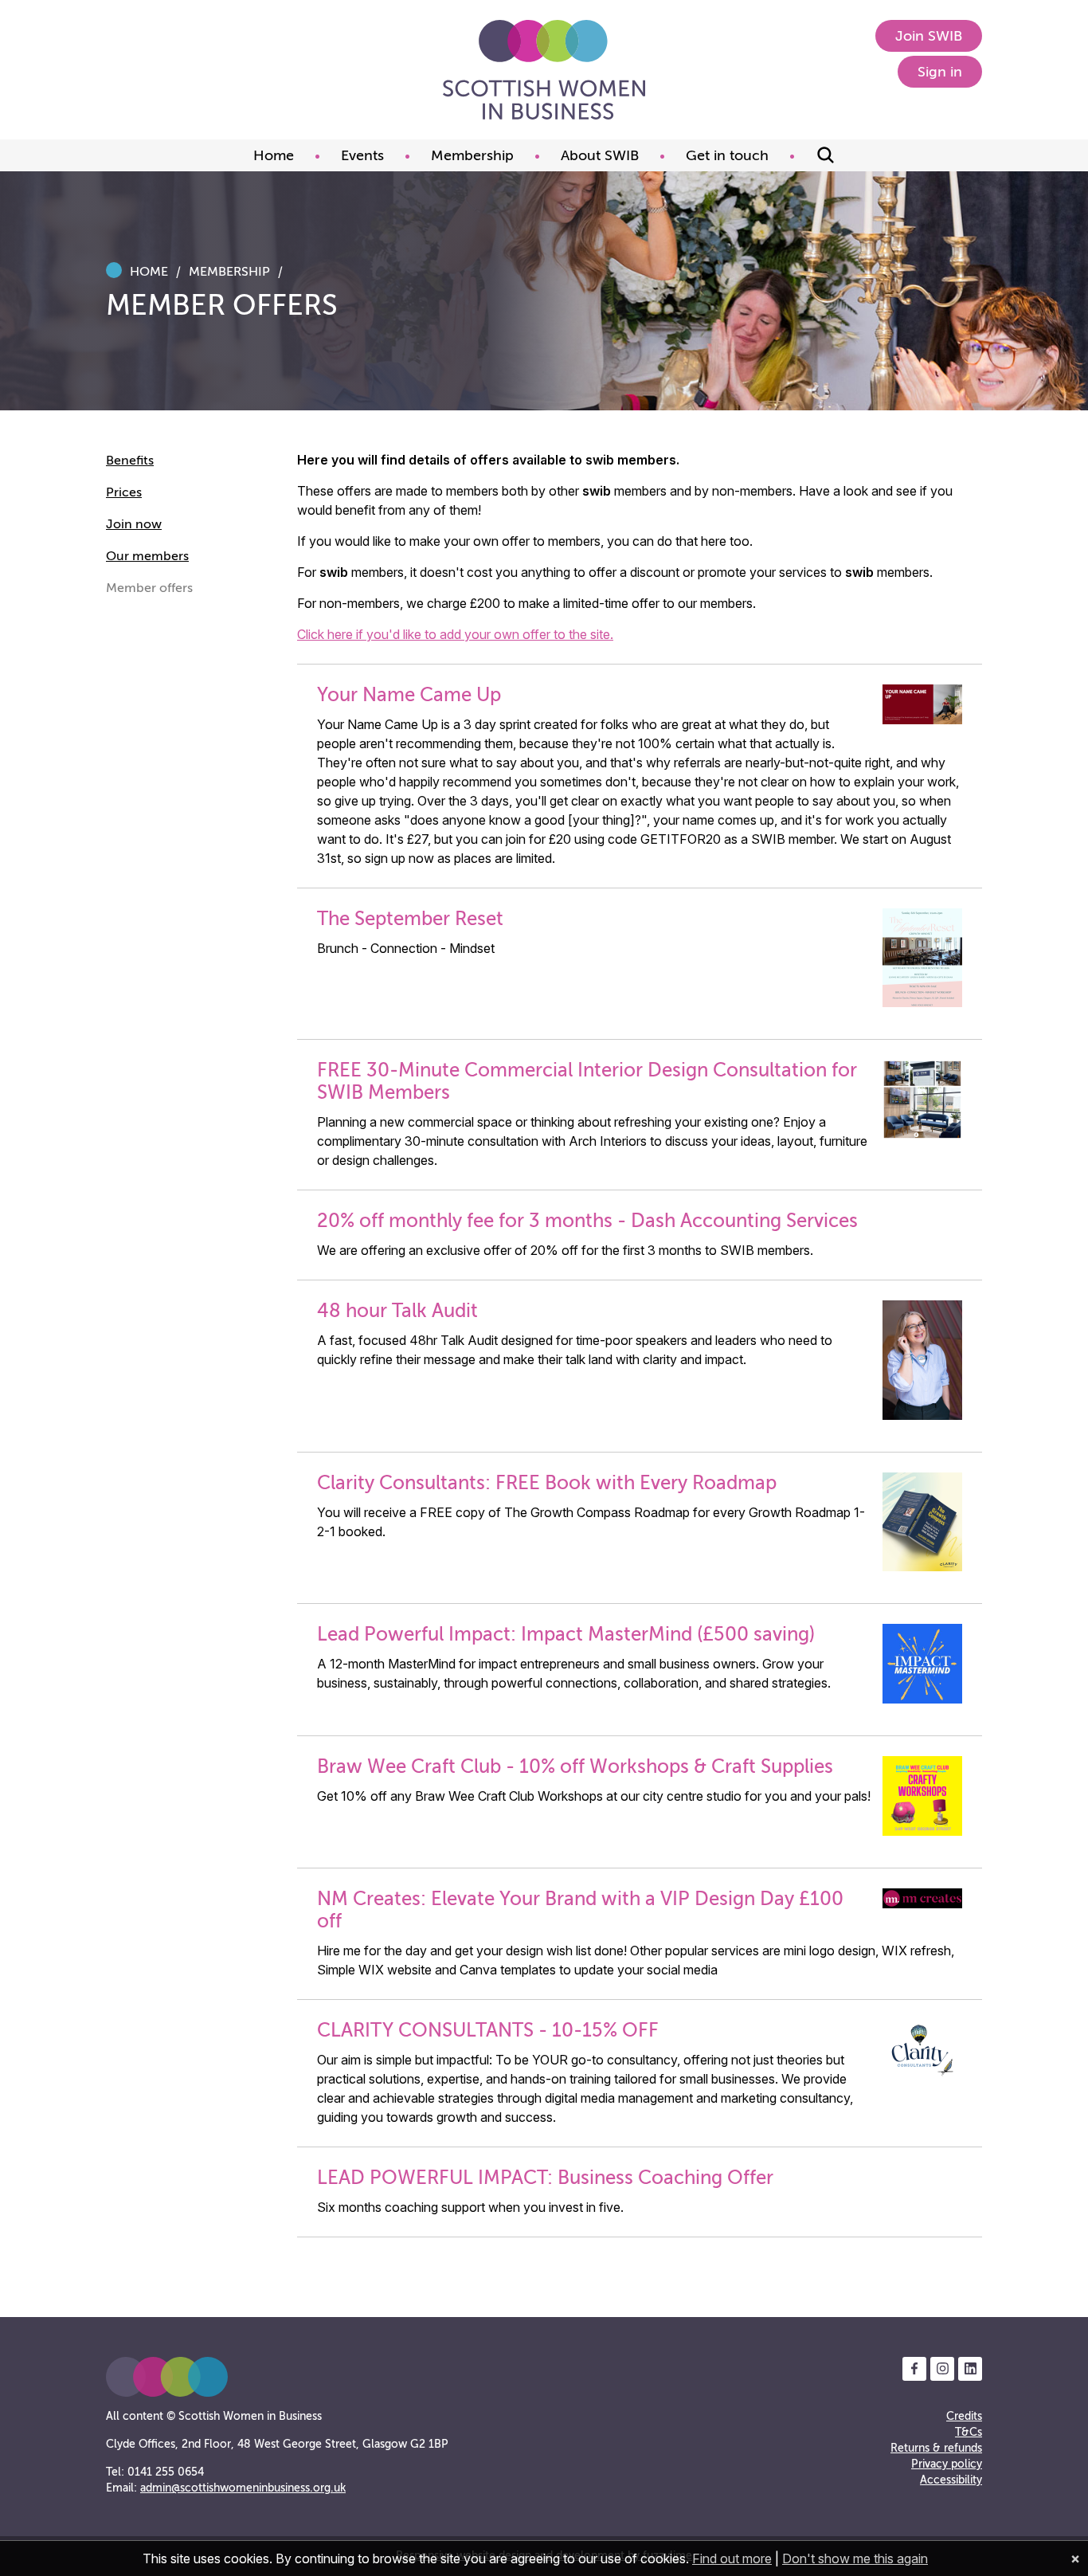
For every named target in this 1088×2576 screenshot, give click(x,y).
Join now (134, 524)
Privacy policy (947, 2464)
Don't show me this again (855, 2558)
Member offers (149, 588)
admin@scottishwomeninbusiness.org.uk (243, 2488)
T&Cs (969, 2432)
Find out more (732, 2558)
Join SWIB (929, 36)
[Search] (826, 155)
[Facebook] (914, 2369)
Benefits (130, 461)
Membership (229, 272)
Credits (964, 2416)
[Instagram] (942, 2369)
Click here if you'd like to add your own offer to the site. (455, 634)
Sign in (940, 72)
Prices (124, 492)
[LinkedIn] (970, 2369)
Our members (147, 556)
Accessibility (951, 2480)
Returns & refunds (936, 2448)
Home (149, 272)
